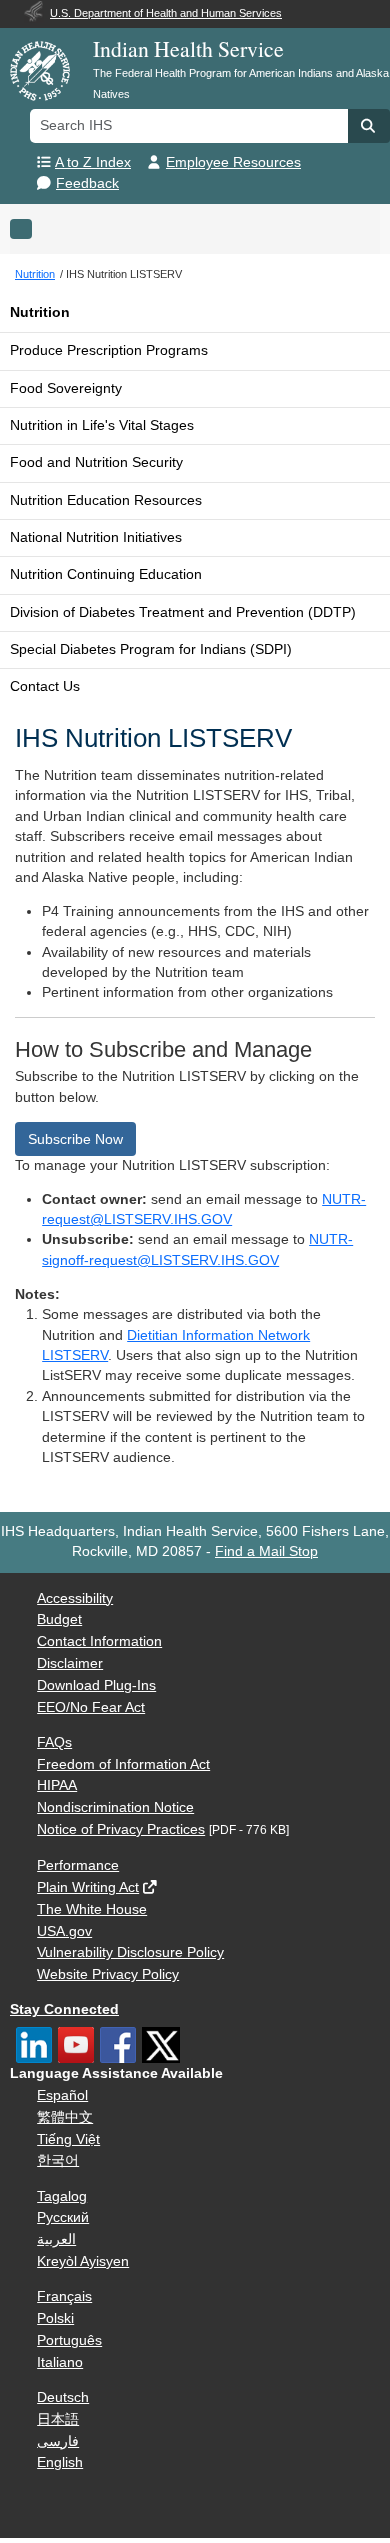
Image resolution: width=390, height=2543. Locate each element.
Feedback (87, 183)
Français (64, 2296)
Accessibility (75, 1598)
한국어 (58, 2160)
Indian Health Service (188, 48)
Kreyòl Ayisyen (83, 2261)
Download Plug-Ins (96, 1685)
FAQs (54, 1742)
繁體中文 (65, 2117)
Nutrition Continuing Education (106, 574)
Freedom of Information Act (123, 1764)
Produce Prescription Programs (109, 350)
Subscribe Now (75, 1139)
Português (69, 2340)
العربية (56, 2239)
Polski (55, 2318)
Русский (63, 2217)
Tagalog (62, 2196)
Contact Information (99, 1641)
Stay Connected (64, 2009)
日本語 (58, 2419)
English (60, 2462)
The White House (92, 1909)
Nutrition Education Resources (106, 500)
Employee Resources (233, 162)
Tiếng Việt (68, 2139)
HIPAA (57, 1785)
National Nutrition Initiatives (96, 537)
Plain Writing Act (88, 1887)
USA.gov (64, 1931)
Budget (59, 1619)
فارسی (58, 2441)
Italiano (60, 2362)
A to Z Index (93, 162)
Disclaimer (70, 1663)
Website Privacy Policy (108, 1974)
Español (62, 2095)
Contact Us (45, 686)
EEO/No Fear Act (91, 1707)
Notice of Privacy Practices (121, 1829)
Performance (78, 1865)
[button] (369, 126)
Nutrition (40, 312)
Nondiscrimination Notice (115, 1807)
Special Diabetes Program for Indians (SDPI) (151, 649)
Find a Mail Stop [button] (266, 1551)
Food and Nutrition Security (96, 462)
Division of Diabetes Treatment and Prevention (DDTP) (183, 612)
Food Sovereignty (66, 388)
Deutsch (63, 2397)
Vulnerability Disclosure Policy (130, 1952)
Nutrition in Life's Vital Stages (102, 425)
